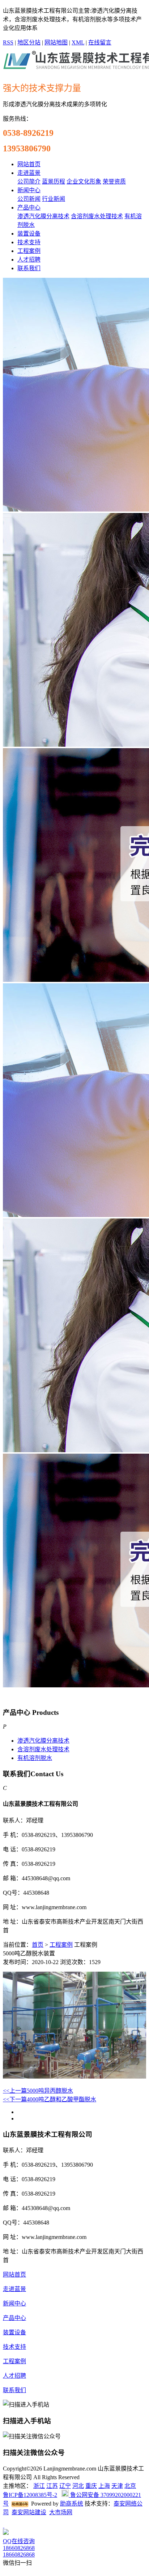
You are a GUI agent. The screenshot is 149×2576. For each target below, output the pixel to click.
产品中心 (29, 208)
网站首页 (29, 164)
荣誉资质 (114, 182)
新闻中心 (29, 190)
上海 (104, 2486)
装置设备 (29, 234)
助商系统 (72, 2504)
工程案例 (29, 251)
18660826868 (19, 2548)
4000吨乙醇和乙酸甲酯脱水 (50, 2099)
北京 (130, 2486)
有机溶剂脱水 (35, 1758)
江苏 (52, 2486)
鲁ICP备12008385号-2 (30, 2495)
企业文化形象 (84, 182)
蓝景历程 (54, 182)
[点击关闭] (4, 2526)
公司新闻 (29, 199)
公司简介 (29, 182)
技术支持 (29, 242)
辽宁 (65, 2486)
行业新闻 (54, 199)
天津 (117, 2486)
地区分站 (29, 42)
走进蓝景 (29, 173)
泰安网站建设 (29, 2512)
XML (78, 42)
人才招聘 (29, 260)
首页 (38, 1945)
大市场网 (61, 2512)
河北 (78, 2486)
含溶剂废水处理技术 (97, 216)
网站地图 (56, 42)
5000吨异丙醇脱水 (38, 2091)
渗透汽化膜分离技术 (43, 216)
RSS (8, 42)
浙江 (39, 2486)
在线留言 (100, 42)
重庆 (91, 2486)
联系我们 (29, 268)
